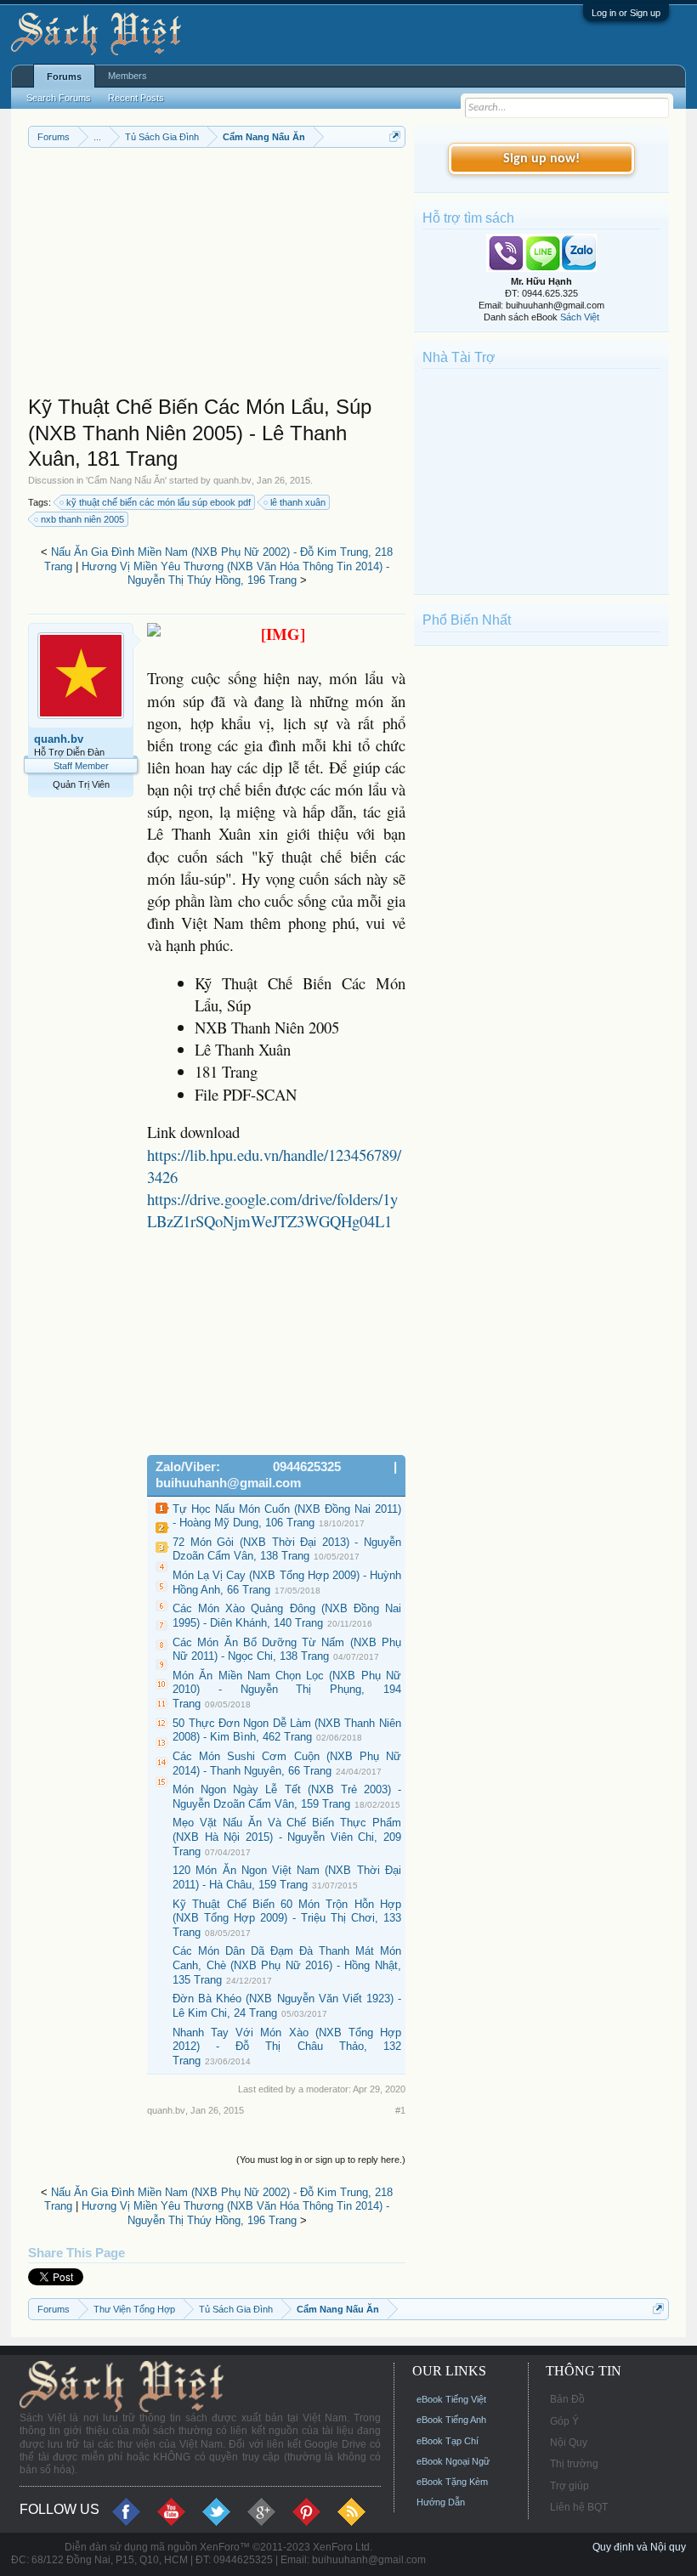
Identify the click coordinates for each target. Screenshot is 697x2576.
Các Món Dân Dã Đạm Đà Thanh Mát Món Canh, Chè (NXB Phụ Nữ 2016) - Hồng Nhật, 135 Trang (287, 1965)
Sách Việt (580, 317)
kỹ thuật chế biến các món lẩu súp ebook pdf (159, 502)
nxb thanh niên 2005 (82, 519)
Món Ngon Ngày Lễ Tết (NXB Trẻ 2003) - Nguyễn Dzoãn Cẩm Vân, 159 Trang (287, 1797)
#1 (400, 2110)
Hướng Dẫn (441, 2502)
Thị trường (574, 2464)
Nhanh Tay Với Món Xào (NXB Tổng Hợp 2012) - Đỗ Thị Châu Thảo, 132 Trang (287, 2047)
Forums (64, 76)
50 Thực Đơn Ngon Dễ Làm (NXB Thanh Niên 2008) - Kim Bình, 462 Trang (287, 1730)
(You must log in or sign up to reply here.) (321, 2160)
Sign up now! (541, 159)
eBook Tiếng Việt (451, 2399)
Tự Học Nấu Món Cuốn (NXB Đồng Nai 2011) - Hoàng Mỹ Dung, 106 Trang (287, 1516)
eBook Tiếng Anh (451, 2420)
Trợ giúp (569, 2486)
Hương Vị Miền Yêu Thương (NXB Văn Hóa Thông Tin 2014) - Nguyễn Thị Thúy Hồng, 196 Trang (235, 574)
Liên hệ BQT (579, 2507)
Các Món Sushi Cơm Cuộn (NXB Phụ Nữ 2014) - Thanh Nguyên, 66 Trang (287, 1764)
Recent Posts (136, 98)
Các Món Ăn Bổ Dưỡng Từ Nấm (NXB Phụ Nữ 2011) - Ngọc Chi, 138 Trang (287, 1650)
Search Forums (59, 98)
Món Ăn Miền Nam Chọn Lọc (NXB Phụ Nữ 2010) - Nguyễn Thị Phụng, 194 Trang (287, 1690)
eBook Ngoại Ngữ (453, 2461)
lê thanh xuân (298, 502)
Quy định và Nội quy (639, 2547)
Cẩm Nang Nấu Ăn (126, 480)
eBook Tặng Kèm (452, 2482)
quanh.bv (232, 480)
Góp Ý (564, 2421)
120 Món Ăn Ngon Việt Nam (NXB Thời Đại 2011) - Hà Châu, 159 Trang (287, 1877)
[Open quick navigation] (395, 136)
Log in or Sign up (626, 13)
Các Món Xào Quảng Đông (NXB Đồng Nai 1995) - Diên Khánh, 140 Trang (287, 1616)
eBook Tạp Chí (448, 2441)
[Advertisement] (217, 275)
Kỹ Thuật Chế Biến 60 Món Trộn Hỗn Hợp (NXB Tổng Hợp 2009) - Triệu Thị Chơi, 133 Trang (287, 1918)
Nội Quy (569, 2443)
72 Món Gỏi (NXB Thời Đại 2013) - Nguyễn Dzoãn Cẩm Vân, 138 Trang (287, 1549)
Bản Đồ (567, 2399)
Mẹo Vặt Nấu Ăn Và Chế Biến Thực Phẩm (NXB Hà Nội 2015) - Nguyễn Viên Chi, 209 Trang (287, 1837)
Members (127, 76)
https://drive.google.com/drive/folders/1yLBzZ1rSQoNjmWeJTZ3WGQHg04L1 (272, 1210)
